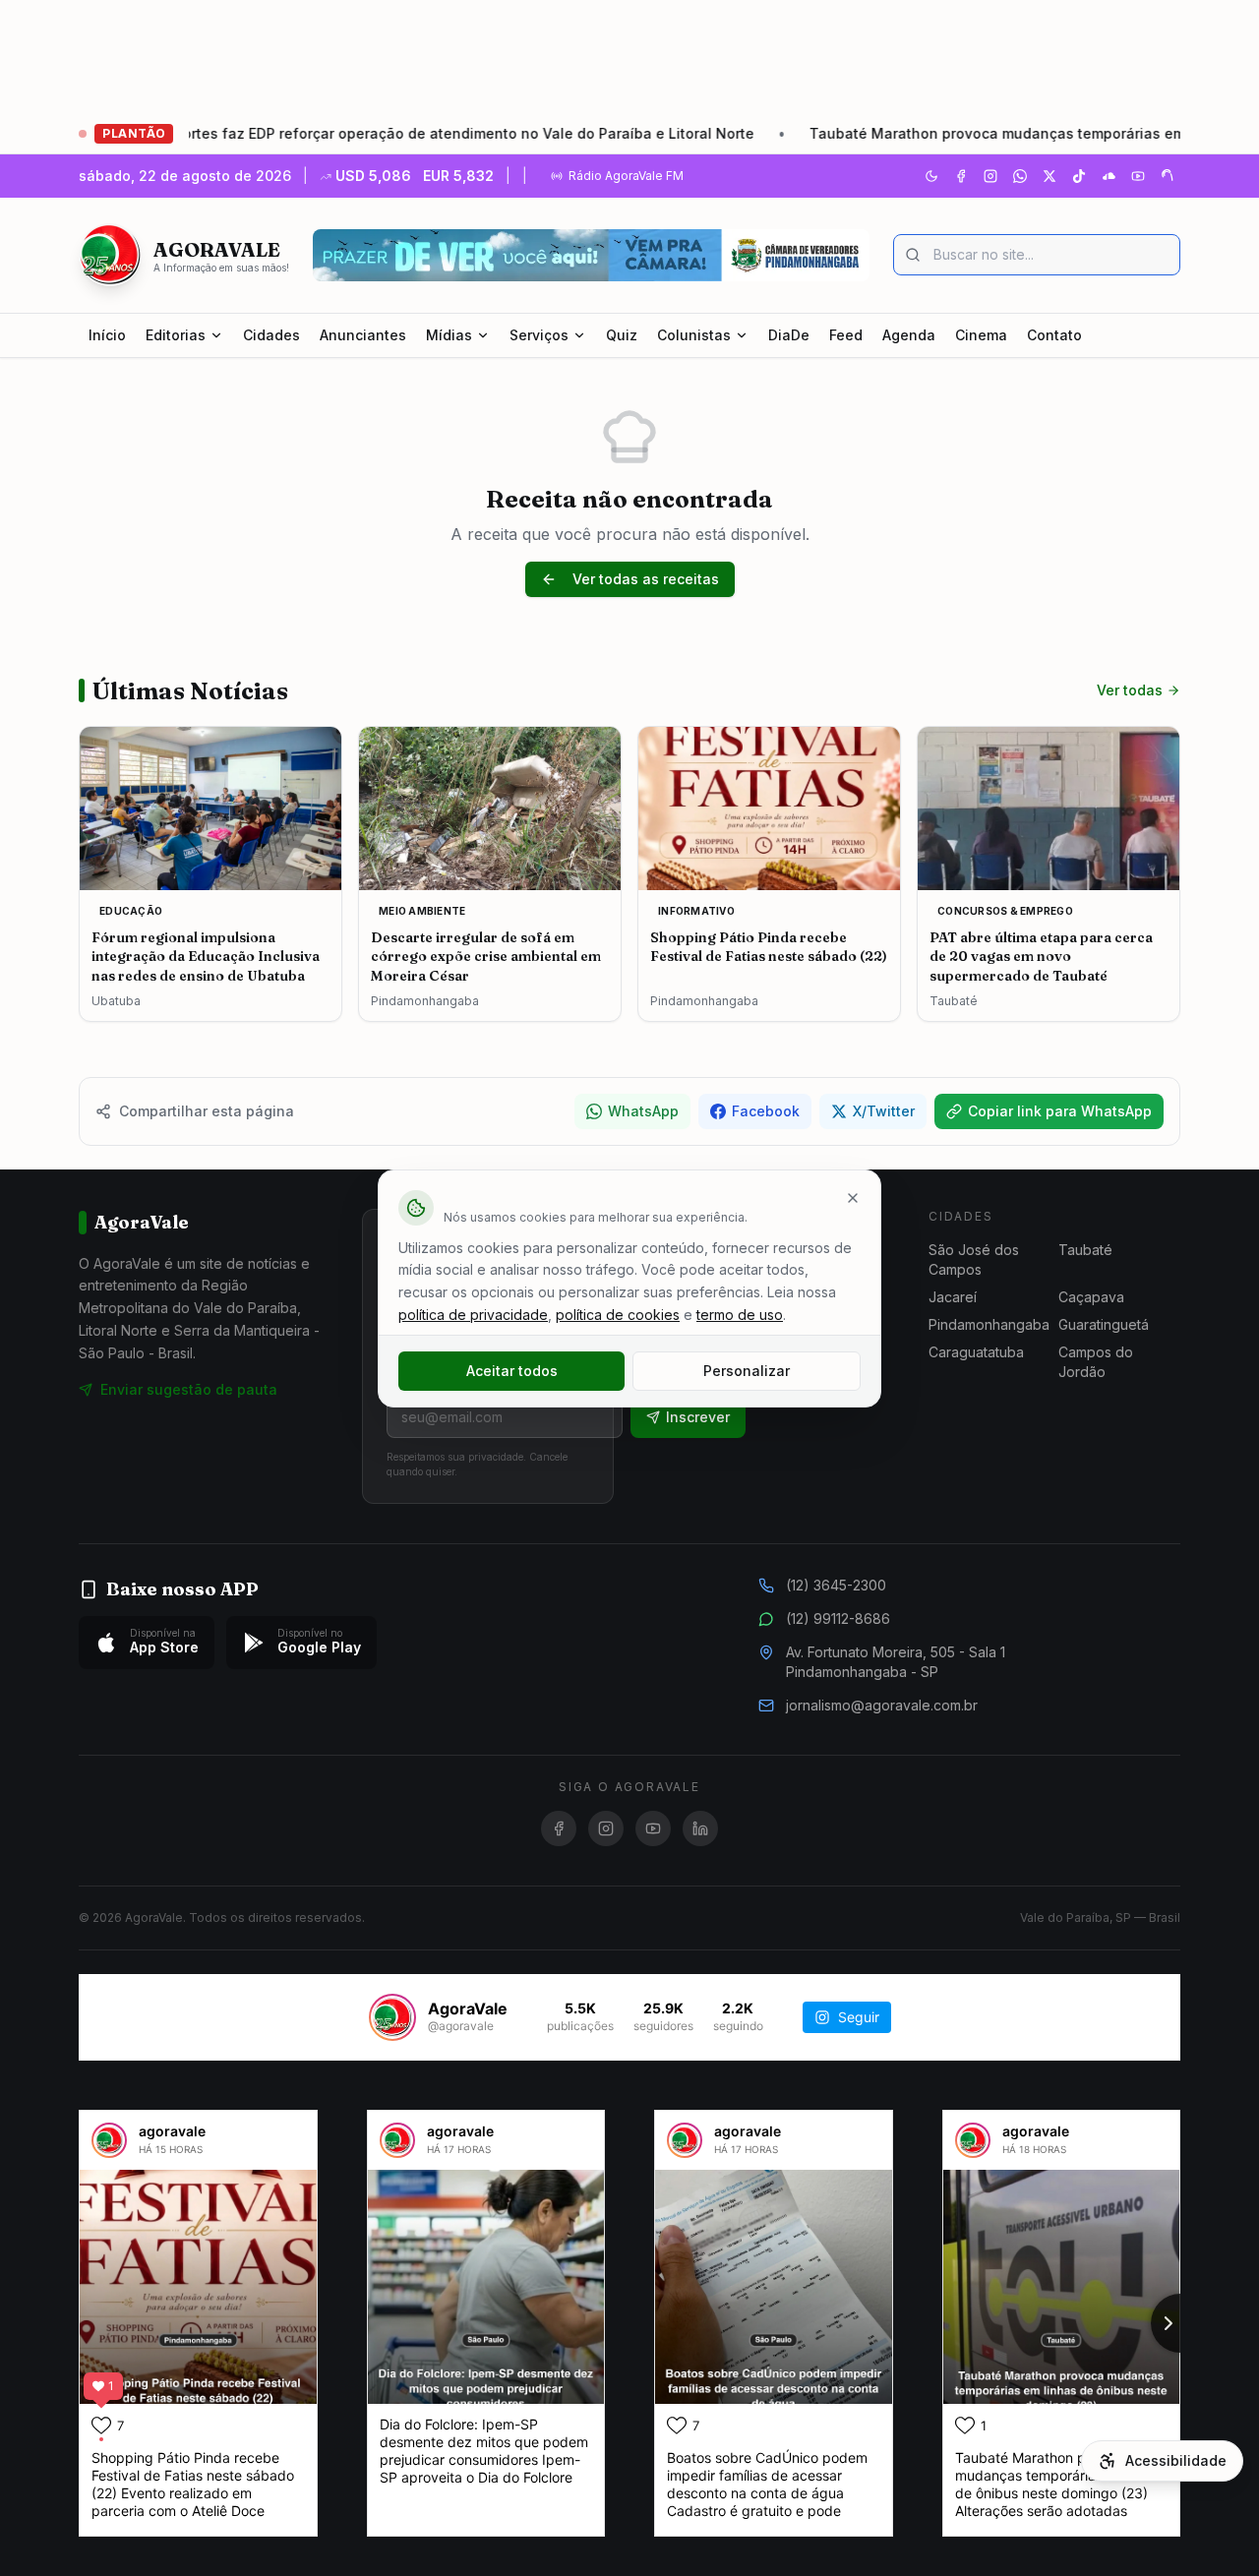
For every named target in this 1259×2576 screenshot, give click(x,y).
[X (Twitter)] (1049, 176)
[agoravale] (109, 2140)
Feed (846, 335)
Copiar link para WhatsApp (1060, 1111)
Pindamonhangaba (989, 1324)
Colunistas (694, 335)
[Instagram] (990, 176)
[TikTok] (1079, 176)
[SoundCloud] (1109, 176)
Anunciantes (363, 335)
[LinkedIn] (700, 1828)
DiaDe (789, 335)
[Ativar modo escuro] (931, 176)
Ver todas (1130, 690)
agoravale (172, 2131)
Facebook (766, 1111)
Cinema (981, 335)
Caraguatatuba (976, 1352)
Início (107, 335)
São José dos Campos (974, 1259)
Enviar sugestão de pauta (189, 1389)
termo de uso (740, 1315)
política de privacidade (473, 1315)
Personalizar (747, 1371)
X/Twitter (884, 1111)
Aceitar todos (512, 1371)
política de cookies (618, 1315)
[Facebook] (961, 176)
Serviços (539, 335)
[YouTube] (1138, 176)
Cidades (271, 335)
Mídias (449, 335)
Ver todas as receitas (646, 579)
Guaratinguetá (1104, 1324)
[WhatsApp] (1020, 176)
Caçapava (1091, 1297)
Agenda (909, 335)
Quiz (622, 335)
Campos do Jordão (1096, 1362)
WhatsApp (643, 1111)
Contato (1054, 335)
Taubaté (1085, 1250)
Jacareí (953, 1297)
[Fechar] (853, 1198)
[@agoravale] (392, 2017)
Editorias (176, 335)
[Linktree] (1168, 176)
